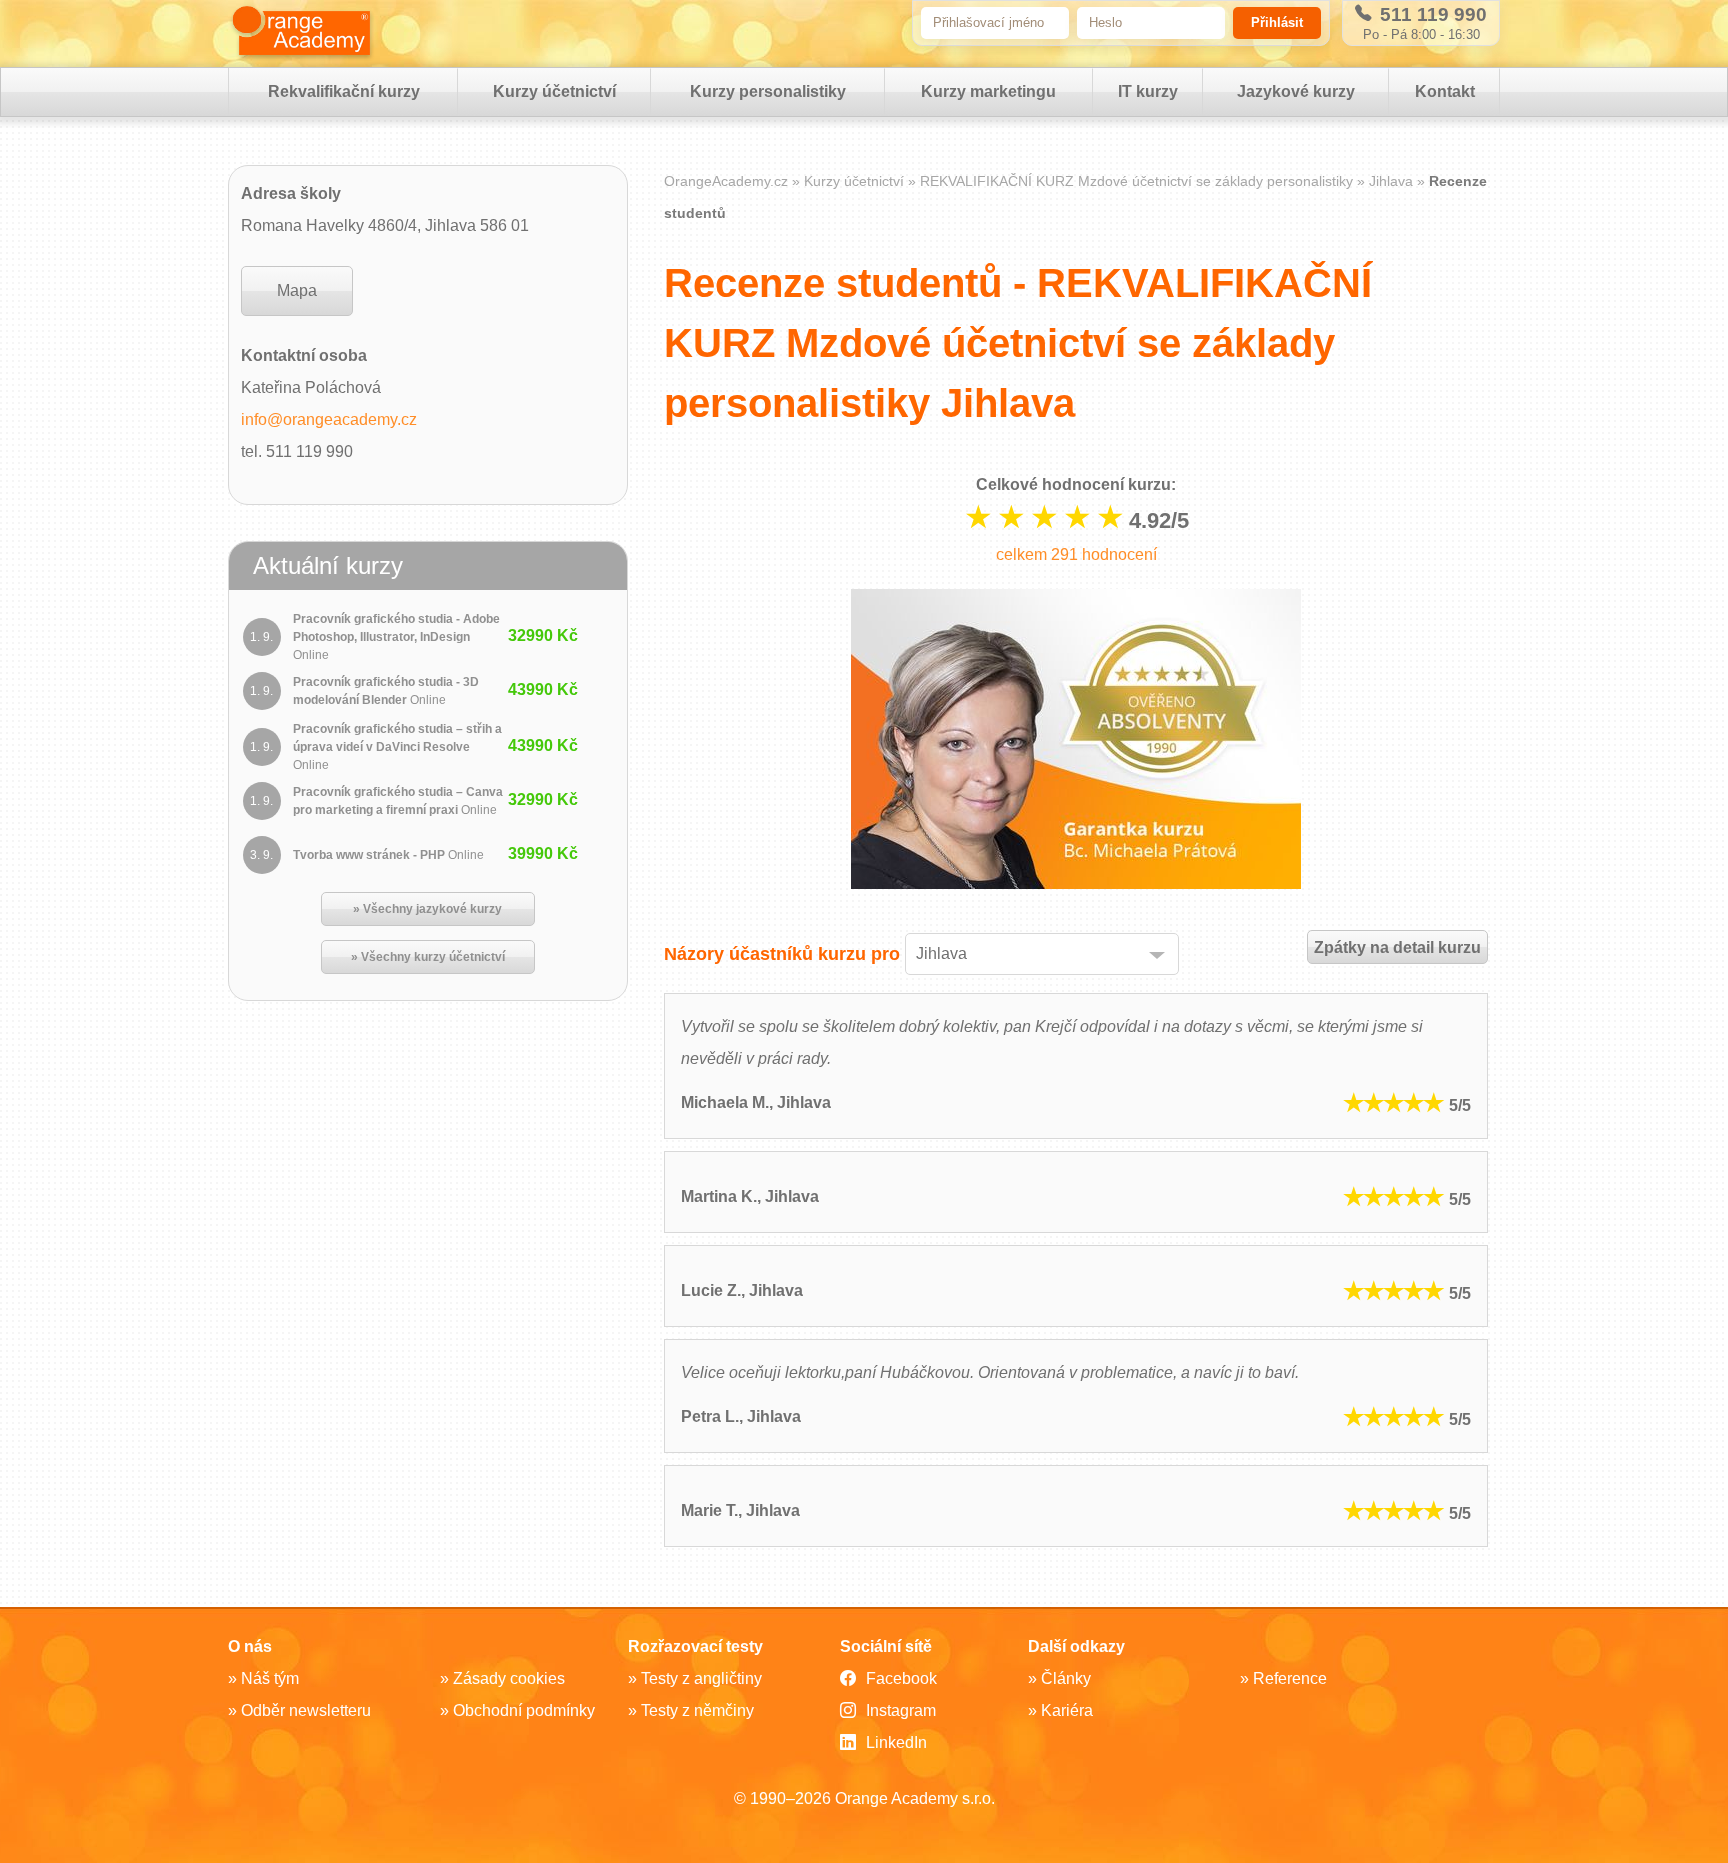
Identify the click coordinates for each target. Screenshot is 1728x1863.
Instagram (901, 1710)
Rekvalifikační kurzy (344, 91)
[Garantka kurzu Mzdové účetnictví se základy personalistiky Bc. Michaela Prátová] (1076, 744)
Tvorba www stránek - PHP (388, 855)
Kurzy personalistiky (768, 91)
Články (1066, 1678)
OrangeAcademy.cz (726, 181)
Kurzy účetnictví (554, 91)
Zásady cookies (509, 1678)
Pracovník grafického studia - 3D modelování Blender (386, 691)
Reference (1290, 1678)
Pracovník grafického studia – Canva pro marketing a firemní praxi (398, 801)
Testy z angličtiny (701, 1678)
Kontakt (1445, 91)
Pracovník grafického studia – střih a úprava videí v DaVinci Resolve (397, 747)
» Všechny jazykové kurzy (427, 909)
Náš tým (270, 1678)
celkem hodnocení (1076, 554)
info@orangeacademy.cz (329, 419)
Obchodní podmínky (524, 1710)
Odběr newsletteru (306, 1710)
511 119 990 (1431, 14)
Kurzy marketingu (988, 91)
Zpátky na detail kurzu (1397, 947)
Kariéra (1067, 1710)
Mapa (297, 290)
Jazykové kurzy (1296, 91)
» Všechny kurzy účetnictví (428, 957)
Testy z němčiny (697, 1710)
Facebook (901, 1678)
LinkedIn (896, 1742)
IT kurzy (1148, 91)
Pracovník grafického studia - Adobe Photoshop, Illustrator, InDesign (396, 637)
